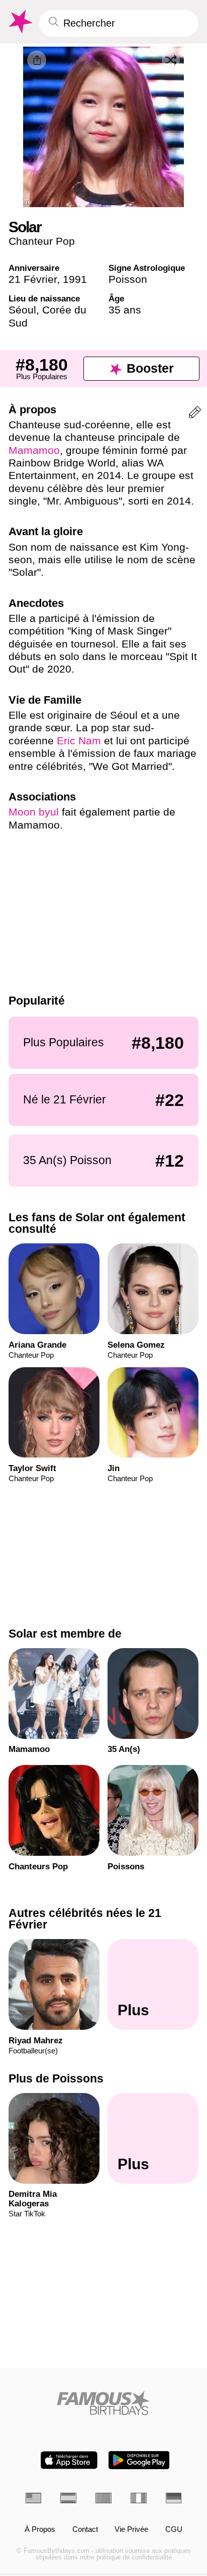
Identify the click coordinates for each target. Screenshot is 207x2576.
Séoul (22, 310)
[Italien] (139, 2498)
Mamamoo (34, 450)
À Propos (40, 2530)
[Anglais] (34, 2498)
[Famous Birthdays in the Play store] (139, 2460)
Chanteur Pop (42, 241)
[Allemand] (174, 2498)
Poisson (128, 279)
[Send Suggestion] (195, 414)
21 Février (33, 279)
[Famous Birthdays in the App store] (69, 2460)
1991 (75, 279)
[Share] (37, 60)
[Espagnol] (68, 2498)
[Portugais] (103, 2498)
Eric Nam (79, 741)
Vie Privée (131, 2530)
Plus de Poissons (56, 2078)
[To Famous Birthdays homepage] (20, 22)
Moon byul (34, 812)
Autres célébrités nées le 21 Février (85, 1919)
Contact (85, 2530)
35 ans (125, 310)
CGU (174, 2530)
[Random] (171, 60)
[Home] (104, 2403)
